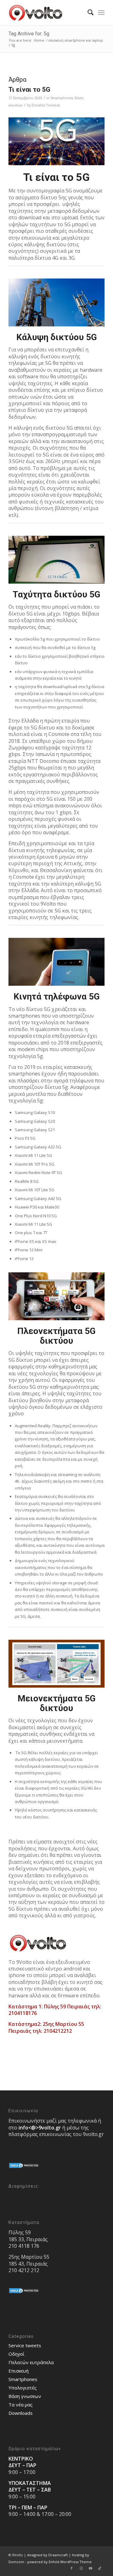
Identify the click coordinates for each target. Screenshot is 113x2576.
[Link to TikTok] (100, 2568)
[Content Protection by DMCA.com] (24, 2167)
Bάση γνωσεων (25, 2396)
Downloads (21, 2413)
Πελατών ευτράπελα (31, 2362)
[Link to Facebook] (72, 2568)
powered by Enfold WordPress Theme (59, 2562)
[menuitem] (87, 13)
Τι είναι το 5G (29, 89)
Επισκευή (19, 2371)
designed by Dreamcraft (47, 2555)
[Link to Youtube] (90, 2568)
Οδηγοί (16, 2354)
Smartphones (62, 98)
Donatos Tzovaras (46, 105)
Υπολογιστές (23, 2388)
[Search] (87, 13)
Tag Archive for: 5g (29, 34)
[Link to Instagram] (81, 2568)
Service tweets (25, 2345)
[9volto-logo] (47, 13)
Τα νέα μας (21, 2405)
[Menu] (101, 13)
